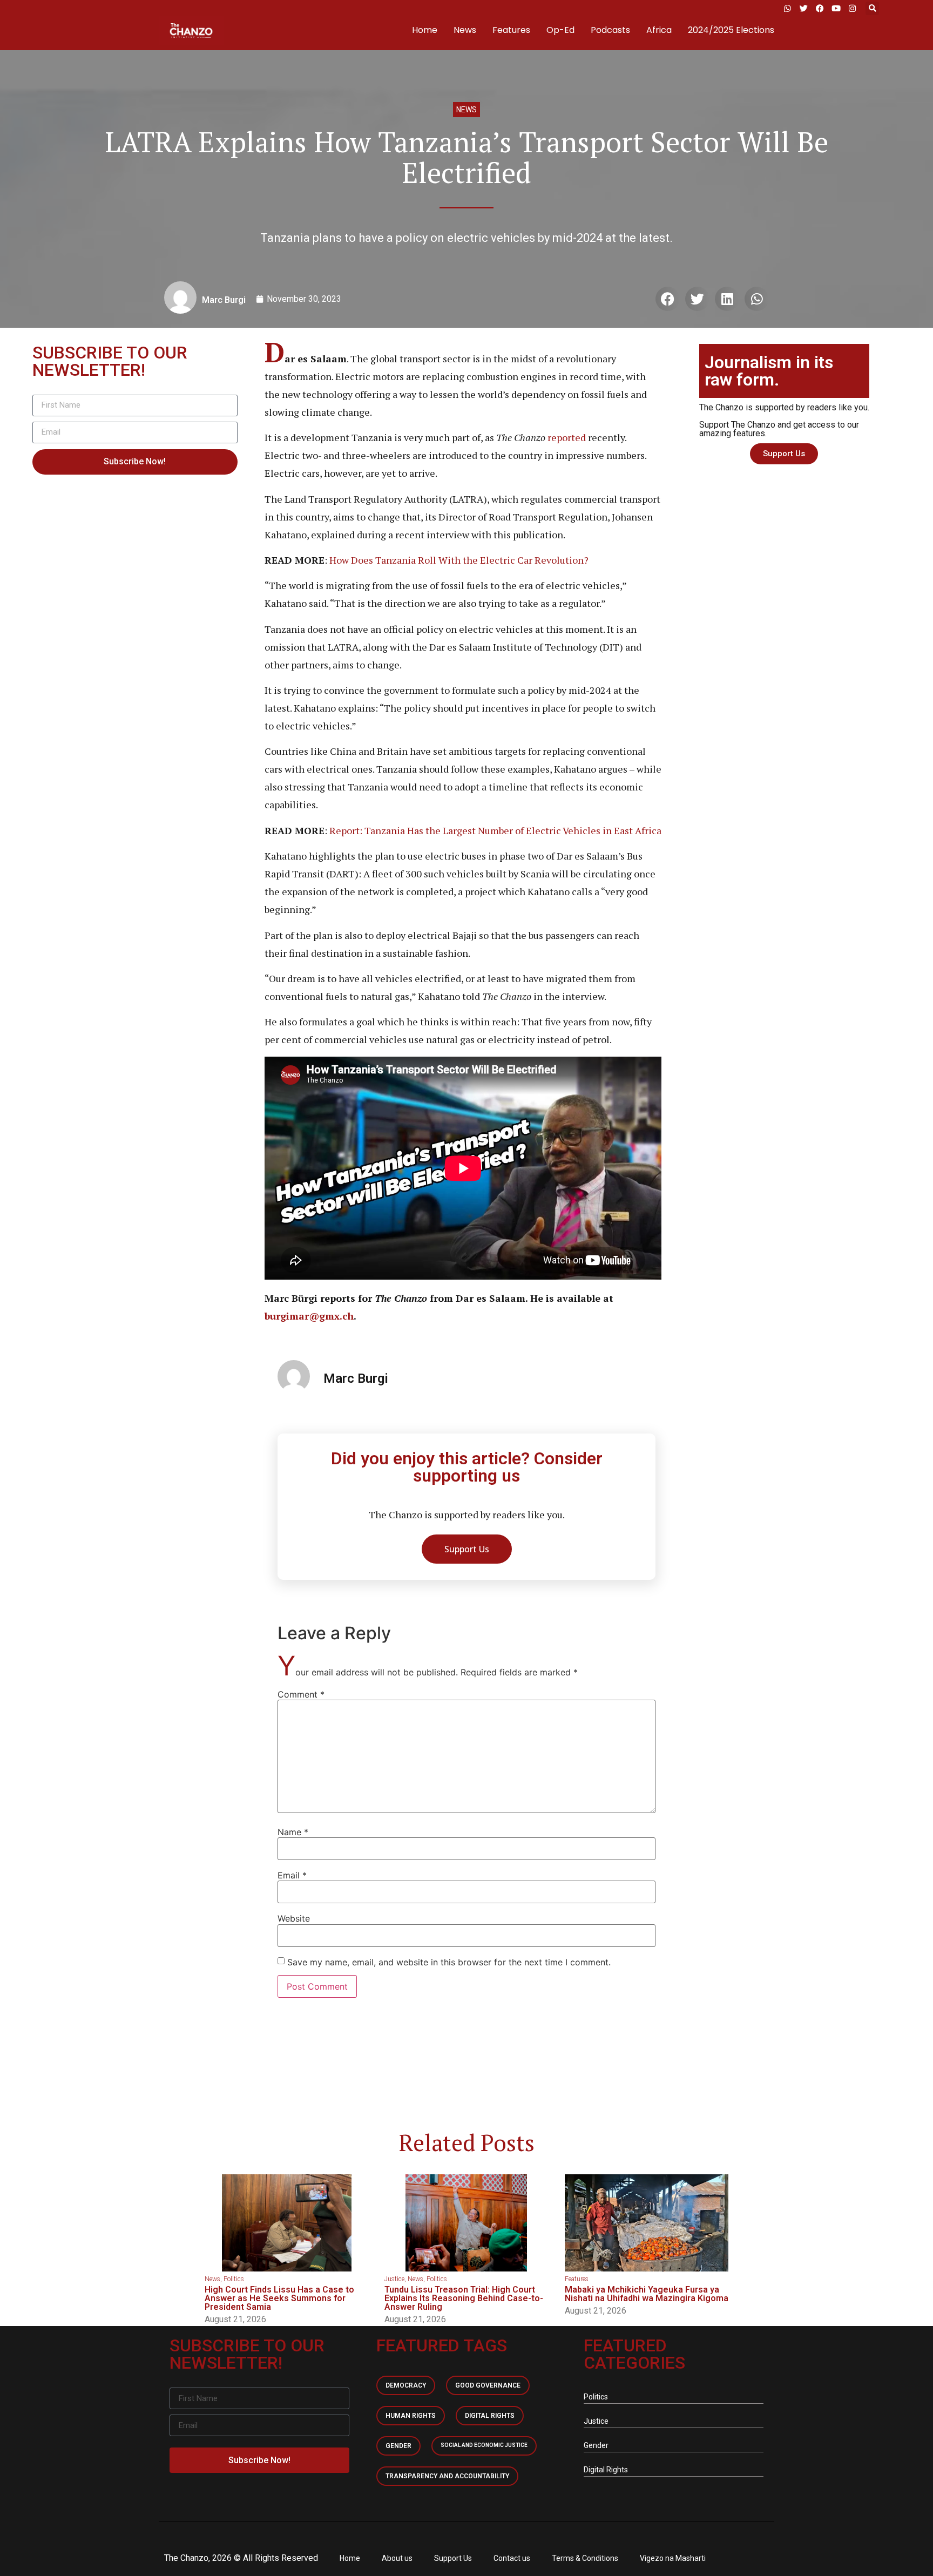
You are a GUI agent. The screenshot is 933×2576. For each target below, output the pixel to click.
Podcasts (610, 30)
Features (511, 30)
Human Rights (411, 2416)
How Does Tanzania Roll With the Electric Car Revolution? (459, 560)
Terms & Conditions (585, 2558)
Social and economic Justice (484, 2445)
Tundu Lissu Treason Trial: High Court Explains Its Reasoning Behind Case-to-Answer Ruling (464, 2298)
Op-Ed (560, 30)
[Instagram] (852, 8)
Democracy (406, 2385)
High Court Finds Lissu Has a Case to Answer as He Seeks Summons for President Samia (279, 2298)
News (465, 30)
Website (294, 1918)
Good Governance (488, 2385)
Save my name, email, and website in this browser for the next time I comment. (449, 1962)
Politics (234, 2279)
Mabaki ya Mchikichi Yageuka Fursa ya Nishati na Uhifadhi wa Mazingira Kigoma (647, 2294)
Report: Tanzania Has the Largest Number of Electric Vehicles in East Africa (494, 830)
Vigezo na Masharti (673, 2558)
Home (425, 30)
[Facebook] (820, 8)
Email (292, 1875)
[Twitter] (803, 8)
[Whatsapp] (787, 8)
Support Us (453, 2558)
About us (397, 2558)
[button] (872, 8)
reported (567, 437)
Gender (398, 2446)
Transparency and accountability (447, 2476)
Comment (301, 1694)
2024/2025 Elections (731, 30)
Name (293, 1832)
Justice (394, 2279)
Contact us (512, 2558)
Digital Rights (490, 2416)
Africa (659, 30)
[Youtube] (836, 8)
